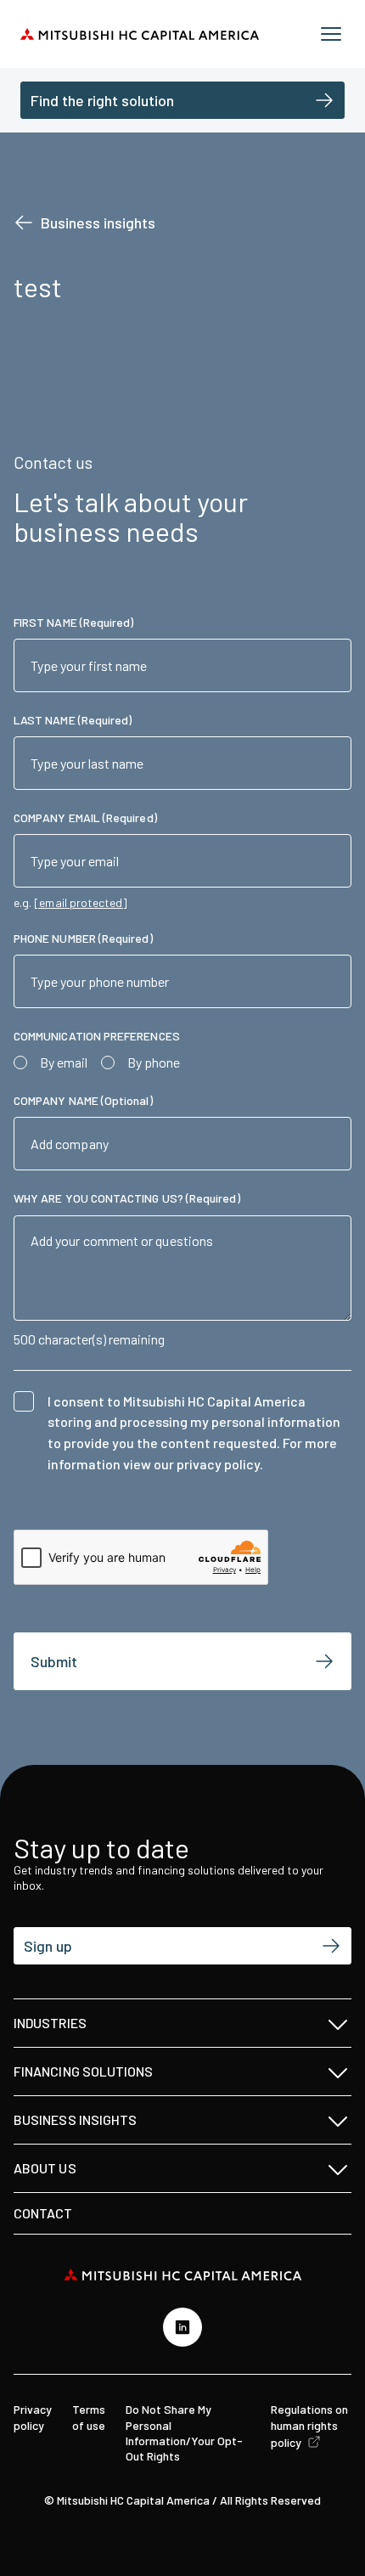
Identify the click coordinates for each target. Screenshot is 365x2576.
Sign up (48, 1946)
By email (64, 1062)
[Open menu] (331, 34)
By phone (154, 1062)
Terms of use (89, 2417)
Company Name (83, 1100)
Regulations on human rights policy (309, 2425)
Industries (50, 2023)
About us (45, 2168)
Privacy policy (33, 2417)
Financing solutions (84, 2071)
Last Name (73, 720)
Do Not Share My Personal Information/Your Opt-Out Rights (184, 2432)
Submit (54, 1661)
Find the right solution (102, 100)
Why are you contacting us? (127, 1198)
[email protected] (81, 903)
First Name (73, 622)
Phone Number (83, 938)
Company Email (85, 817)
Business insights (98, 223)
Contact (43, 2213)
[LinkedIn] (182, 2327)
